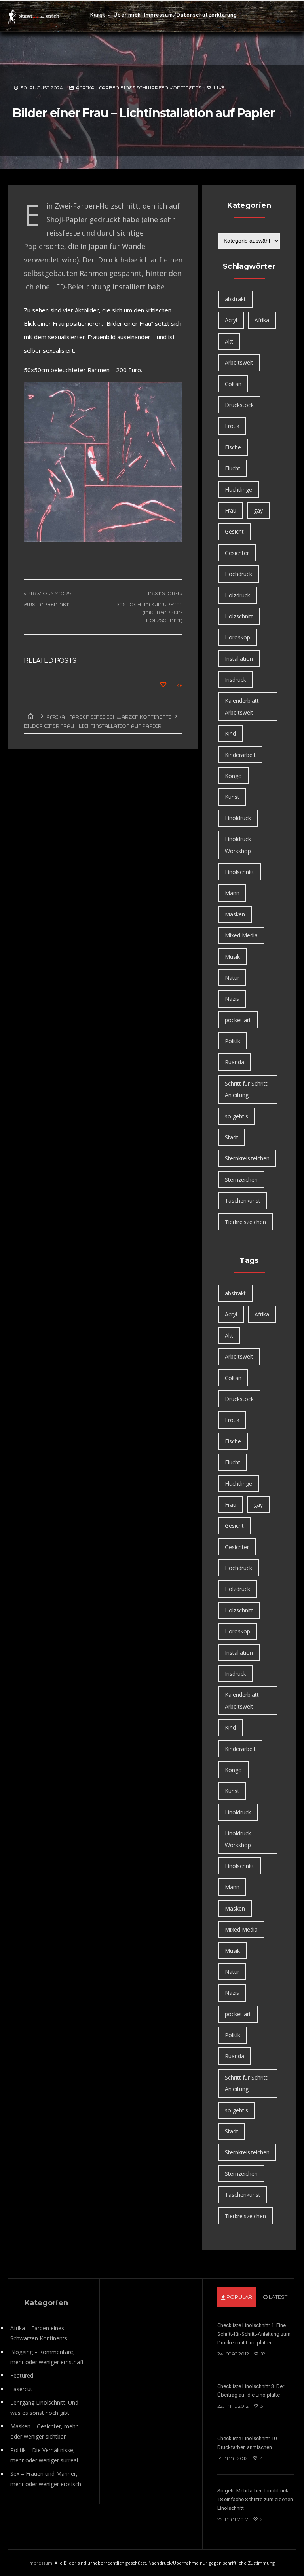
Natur (232, 978)
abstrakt (235, 299)
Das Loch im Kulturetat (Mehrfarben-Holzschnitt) (149, 612)
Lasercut (21, 2389)
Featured (22, 2375)
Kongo (233, 776)
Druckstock (239, 405)
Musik (232, 957)
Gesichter (237, 553)
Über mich (127, 15)
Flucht (233, 468)
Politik (233, 1041)
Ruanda (235, 1062)
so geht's (237, 1116)
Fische (233, 447)
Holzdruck (237, 595)
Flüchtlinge (238, 490)
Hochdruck (238, 574)
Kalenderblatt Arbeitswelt (242, 706)
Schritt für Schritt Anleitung (246, 1089)
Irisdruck (236, 680)
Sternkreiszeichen (247, 1158)
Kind (230, 733)
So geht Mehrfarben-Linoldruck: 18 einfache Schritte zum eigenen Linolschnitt (255, 2499)
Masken (235, 914)
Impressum (40, 2563)
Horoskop (237, 637)
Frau (231, 510)
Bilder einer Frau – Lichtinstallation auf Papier (143, 113)
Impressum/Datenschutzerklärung (191, 15)
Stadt (232, 1137)
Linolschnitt (239, 872)
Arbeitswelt (239, 362)
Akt (229, 341)
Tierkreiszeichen (245, 1222)
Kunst (98, 15)
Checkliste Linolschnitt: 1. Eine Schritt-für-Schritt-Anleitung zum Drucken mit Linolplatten (254, 2334)
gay (258, 510)
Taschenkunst (243, 1201)
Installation (239, 659)
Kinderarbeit (240, 755)
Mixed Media (241, 935)
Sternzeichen (241, 1180)
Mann (232, 893)
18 (263, 2354)
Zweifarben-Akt (46, 604)
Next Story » (165, 593)
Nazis (232, 999)
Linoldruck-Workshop (239, 845)
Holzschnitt (239, 616)
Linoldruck (238, 818)
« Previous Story (48, 593)
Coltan (233, 384)
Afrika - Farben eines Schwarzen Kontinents (139, 88)
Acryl (231, 320)
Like (219, 88)
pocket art (238, 1020)
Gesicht (234, 531)
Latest (277, 2297)
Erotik (232, 426)
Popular (239, 2297)
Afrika (262, 320)
